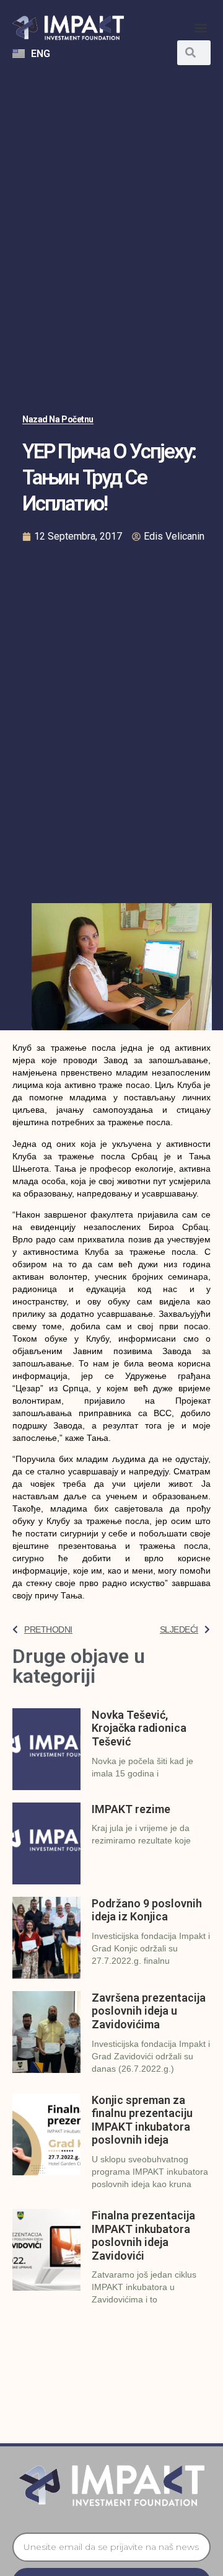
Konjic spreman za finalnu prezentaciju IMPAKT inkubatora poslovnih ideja (142, 2120)
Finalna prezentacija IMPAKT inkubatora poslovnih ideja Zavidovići (143, 2235)
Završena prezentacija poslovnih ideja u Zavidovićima (149, 2011)
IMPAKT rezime (131, 1809)
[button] (200, 28)
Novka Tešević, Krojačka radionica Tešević (139, 1728)
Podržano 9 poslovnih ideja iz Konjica (147, 1910)
